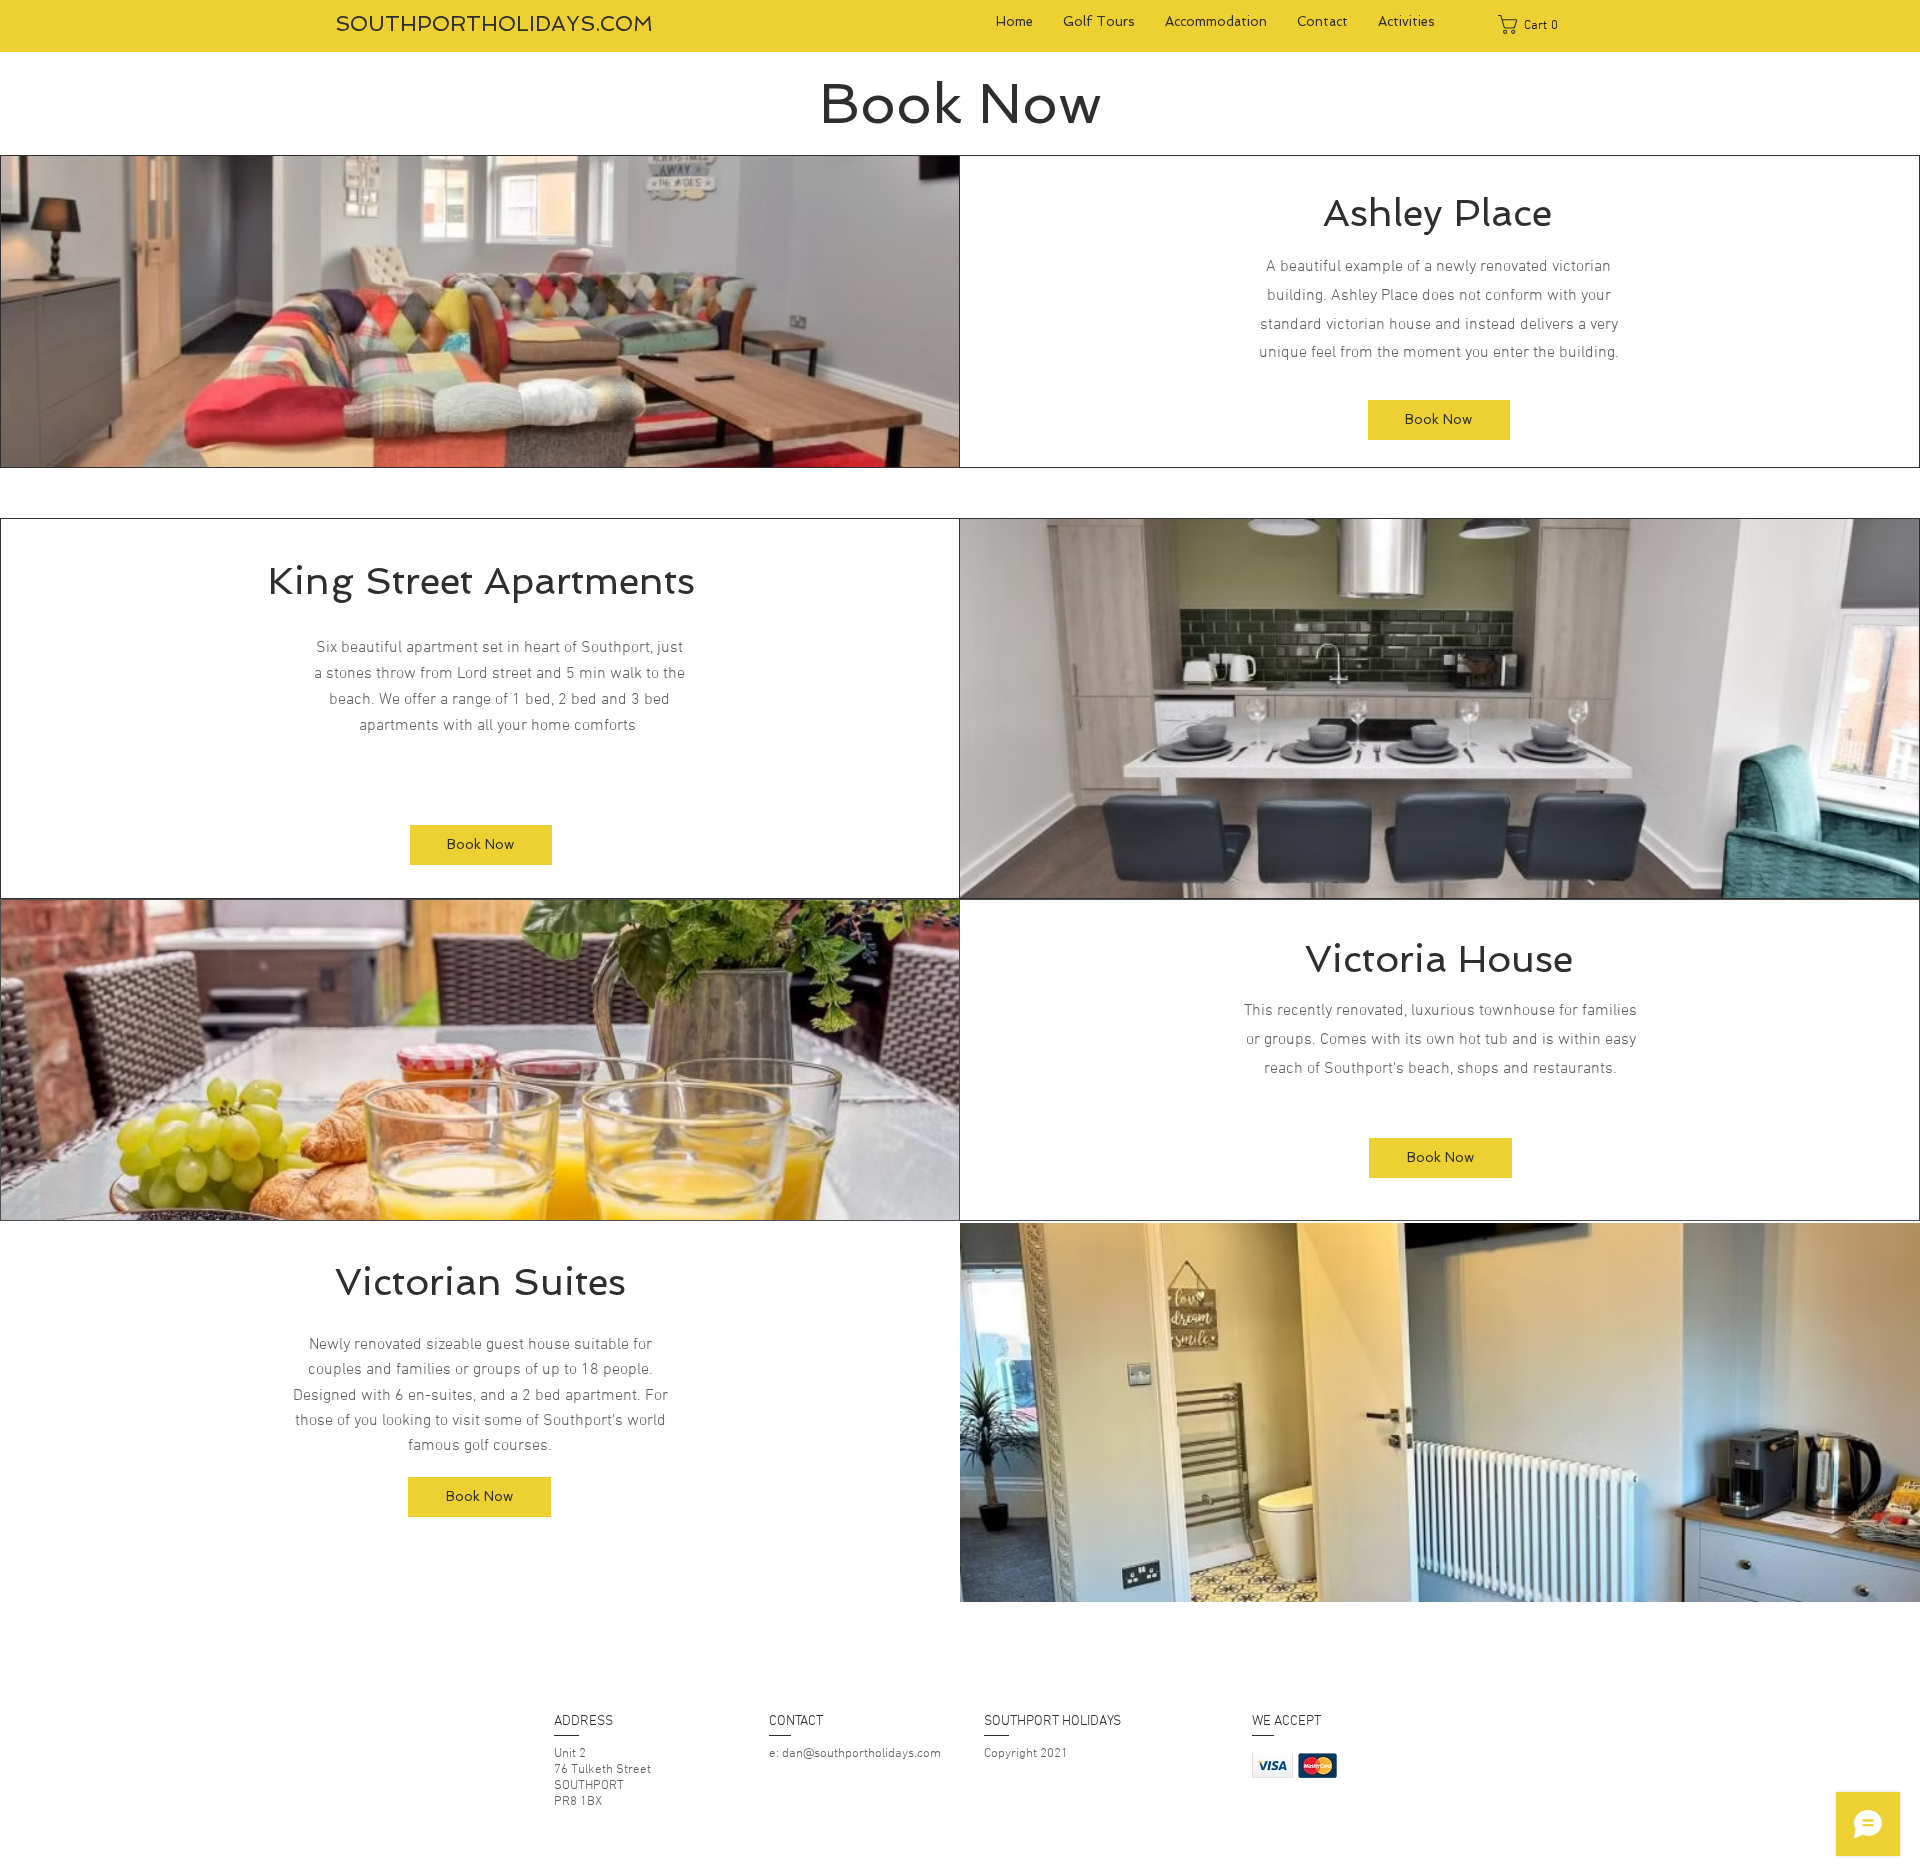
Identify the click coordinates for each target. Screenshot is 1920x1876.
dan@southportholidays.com (861, 1754)
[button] (1534, 24)
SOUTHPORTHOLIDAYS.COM (494, 23)
